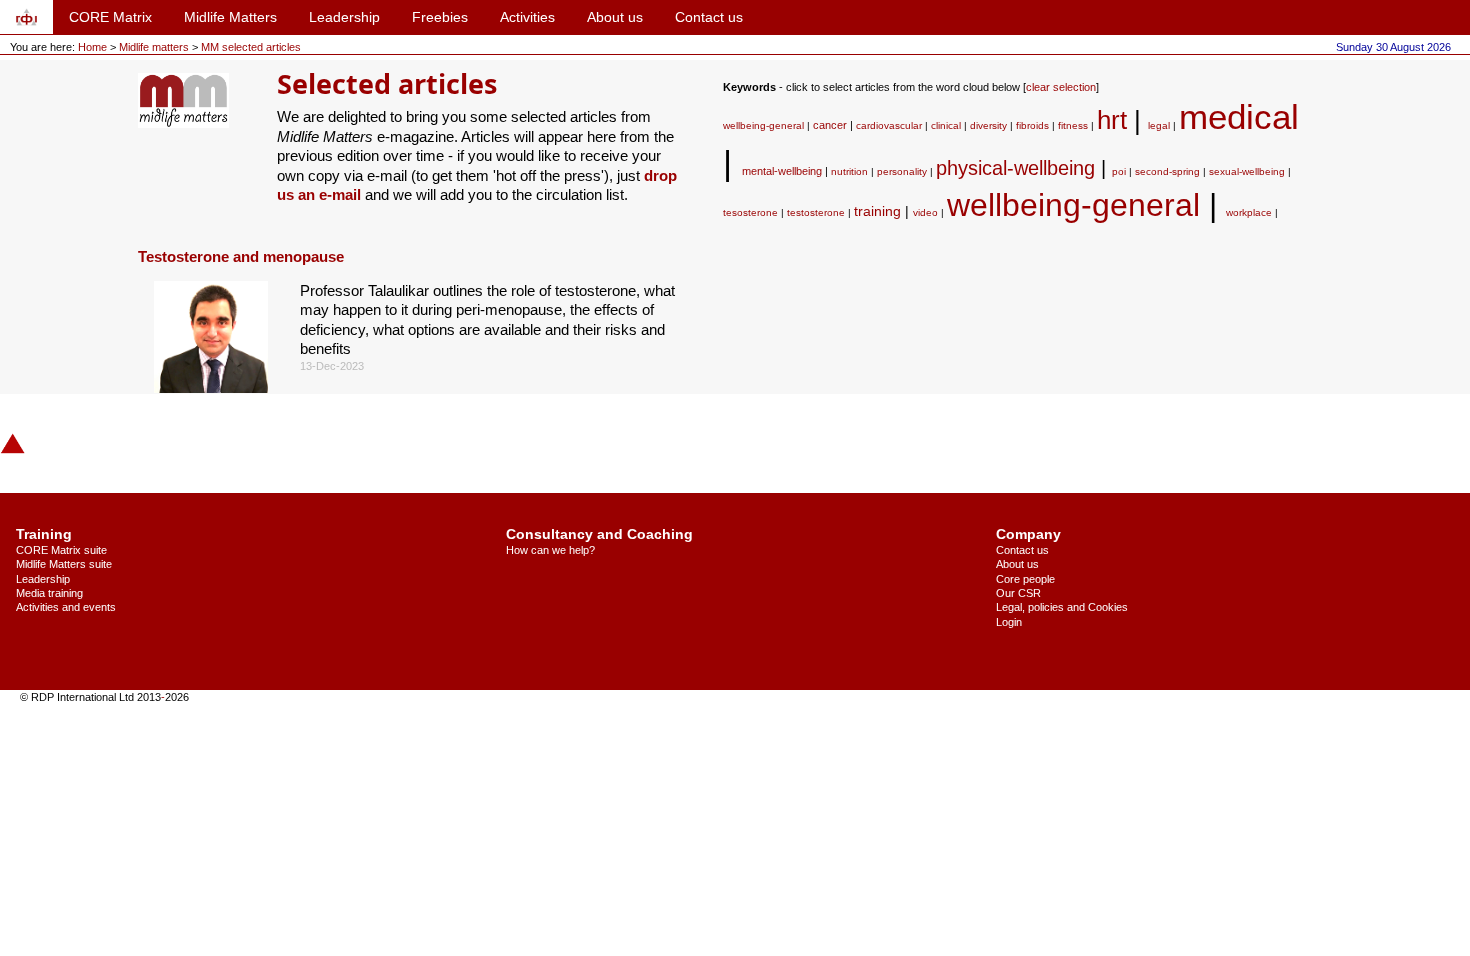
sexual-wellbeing (1247, 171)
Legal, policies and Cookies (1062, 607)
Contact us (709, 17)
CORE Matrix (110, 17)
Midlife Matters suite (64, 564)
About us (615, 17)
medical (1239, 116)
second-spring (1167, 171)
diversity (988, 125)
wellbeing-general (763, 125)
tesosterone (750, 212)
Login (1009, 622)
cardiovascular (889, 125)
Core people (1025, 579)
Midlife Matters (230, 17)
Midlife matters (155, 47)
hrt (1112, 120)
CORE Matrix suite (61, 550)
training (877, 211)
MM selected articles (251, 47)
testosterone (816, 212)
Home (92, 47)
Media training (49, 593)
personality (902, 171)
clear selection (1061, 87)
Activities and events (66, 607)
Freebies (440, 17)
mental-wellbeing (782, 171)
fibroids (1032, 125)
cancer (830, 125)
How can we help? (550, 550)
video (925, 212)
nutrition (849, 171)
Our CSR (1018, 593)
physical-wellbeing (1015, 168)
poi (1119, 171)
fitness (1073, 125)
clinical (946, 125)
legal (1159, 125)
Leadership (344, 17)
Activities (527, 17)
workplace (1249, 212)
